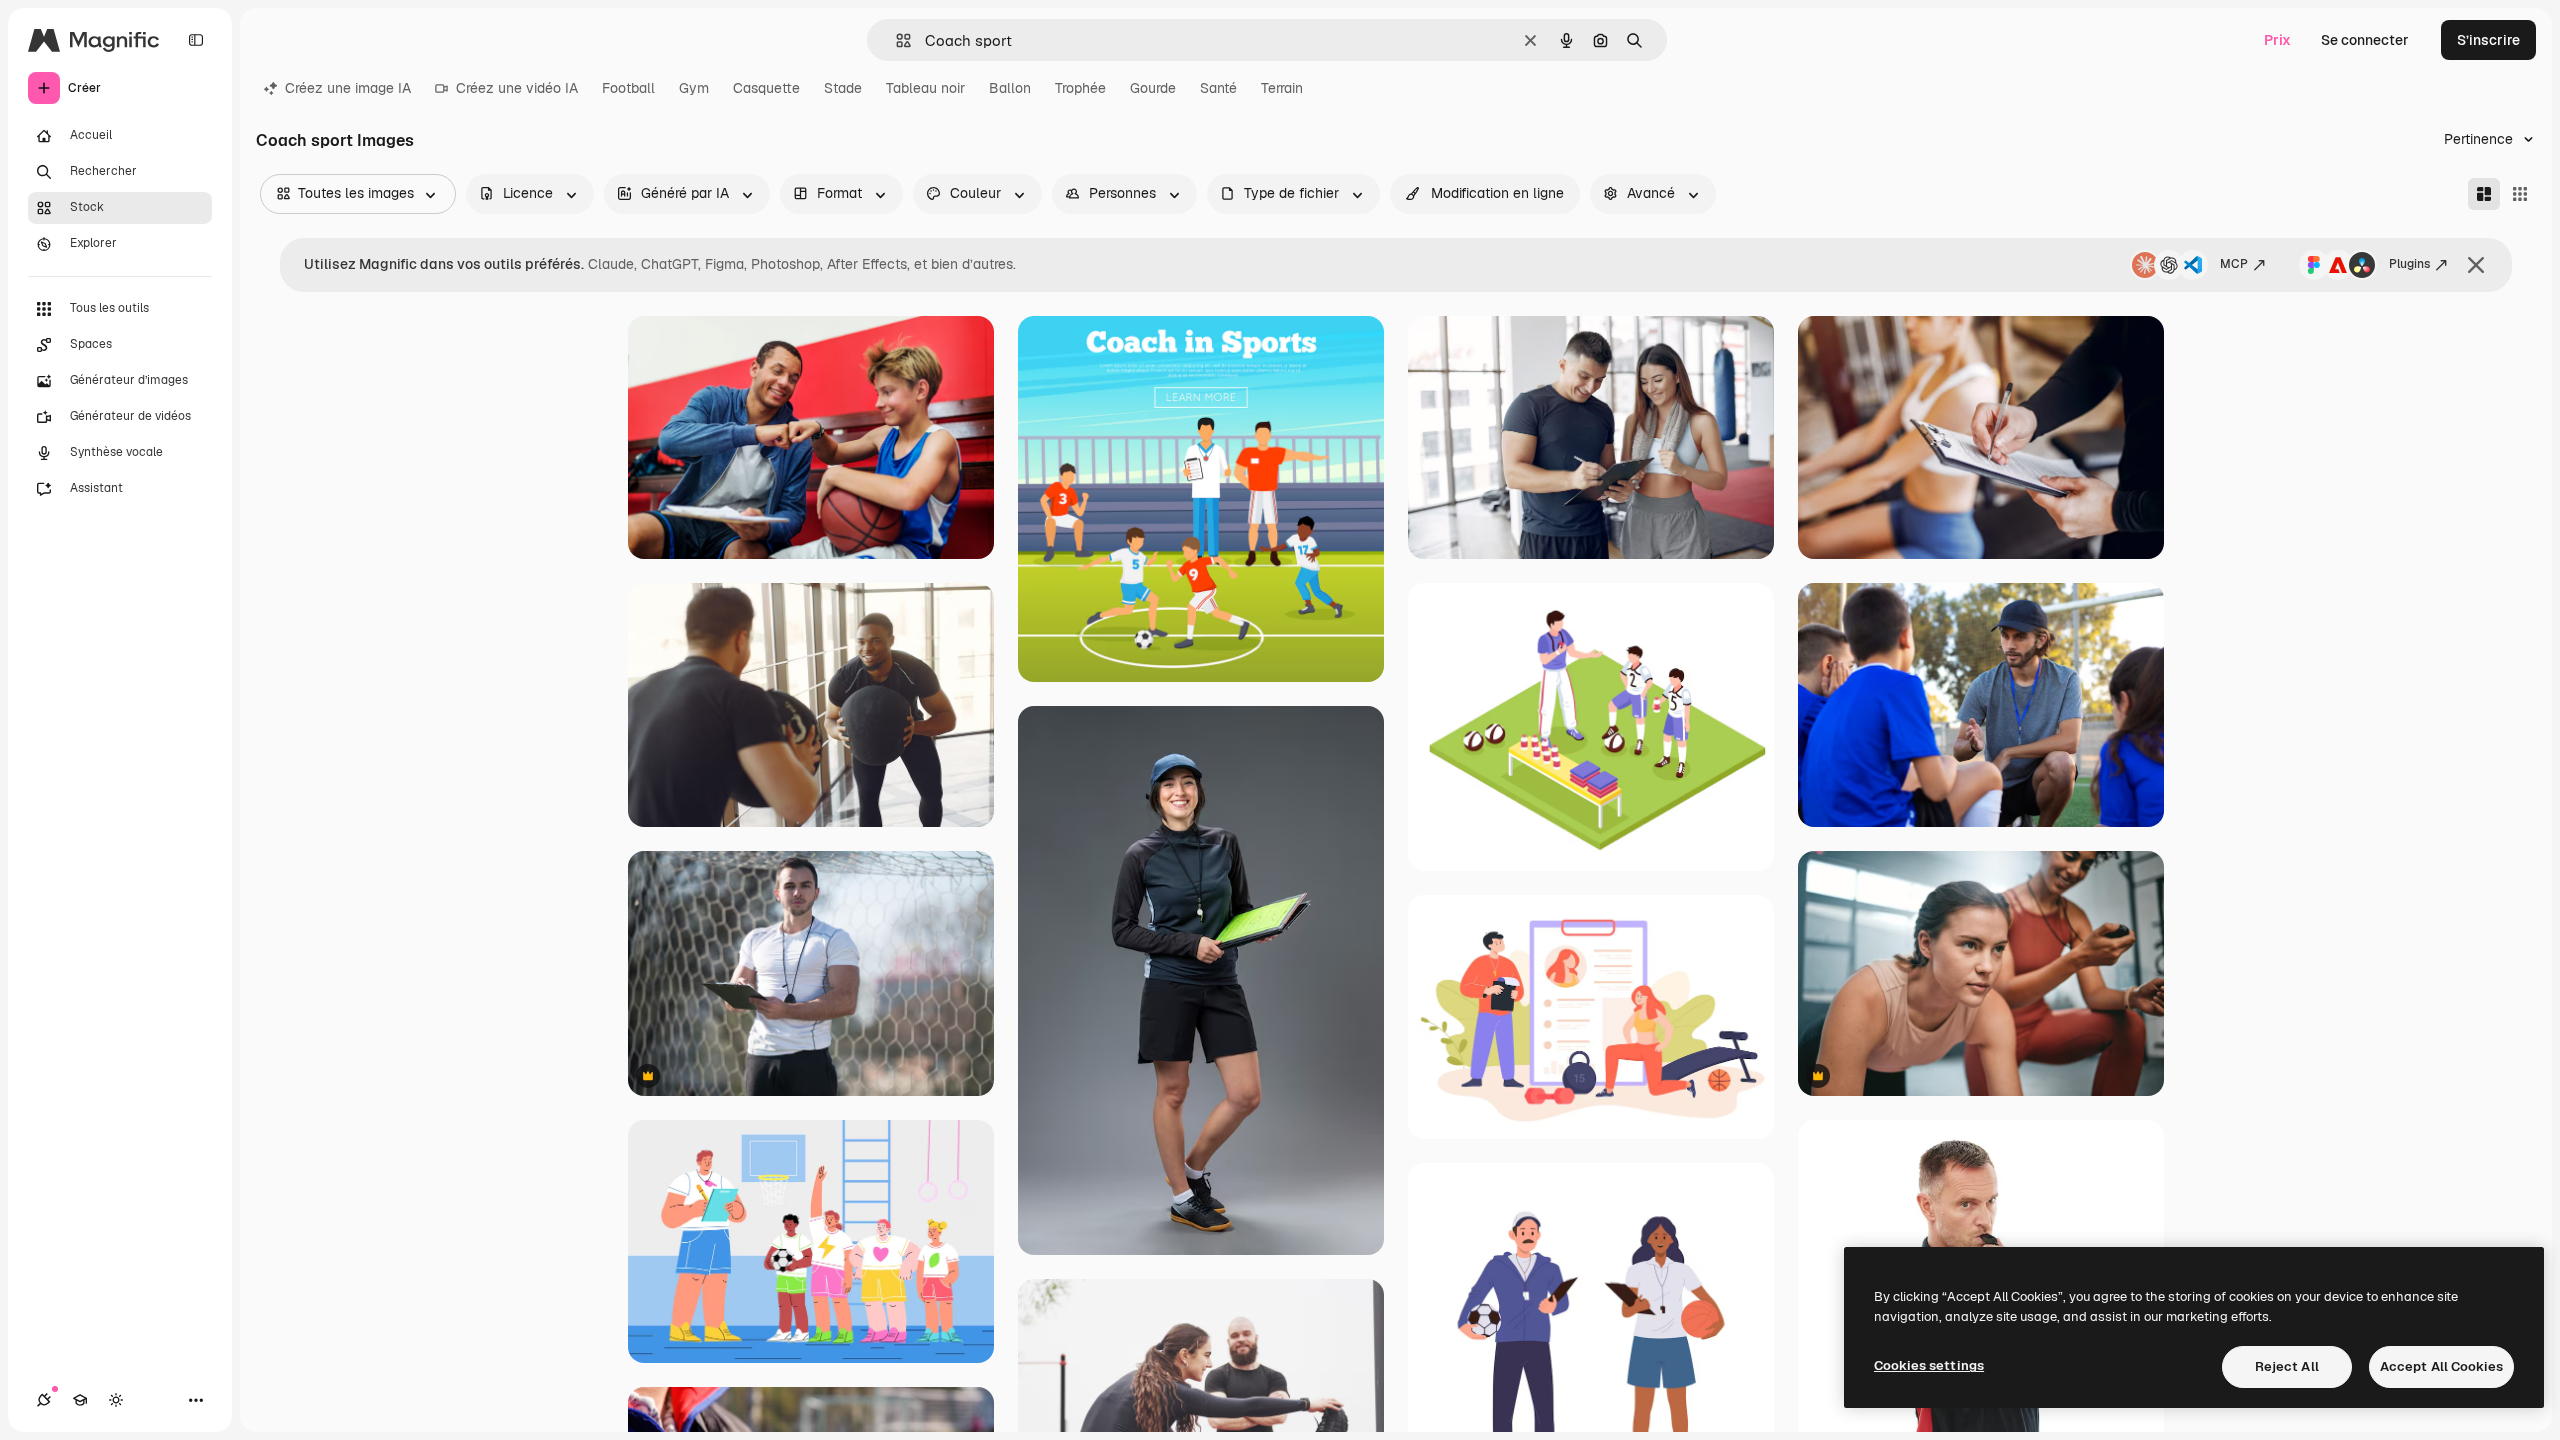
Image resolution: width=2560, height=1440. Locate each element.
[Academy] (80, 1400)
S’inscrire (2488, 40)
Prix (2277, 40)
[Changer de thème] (116, 1400)
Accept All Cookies (2441, 1366)
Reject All (2287, 1366)
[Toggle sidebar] (196, 40)
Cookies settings (1929, 1365)
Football (628, 88)
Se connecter (2365, 40)
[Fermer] (2476, 265)
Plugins (2409, 264)
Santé (1218, 88)
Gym (694, 88)
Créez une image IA (348, 88)
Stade (843, 88)
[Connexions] (44, 1400)
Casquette (766, 88)
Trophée (1080, 88)
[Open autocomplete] (895, 40)
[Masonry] (2484, 194)
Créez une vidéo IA (517, 88)
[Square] (2520, 194)
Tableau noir (925, 88)
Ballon (1010, 88)
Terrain (1282, 88)
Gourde (1153, 88)
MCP (2234, 264)
